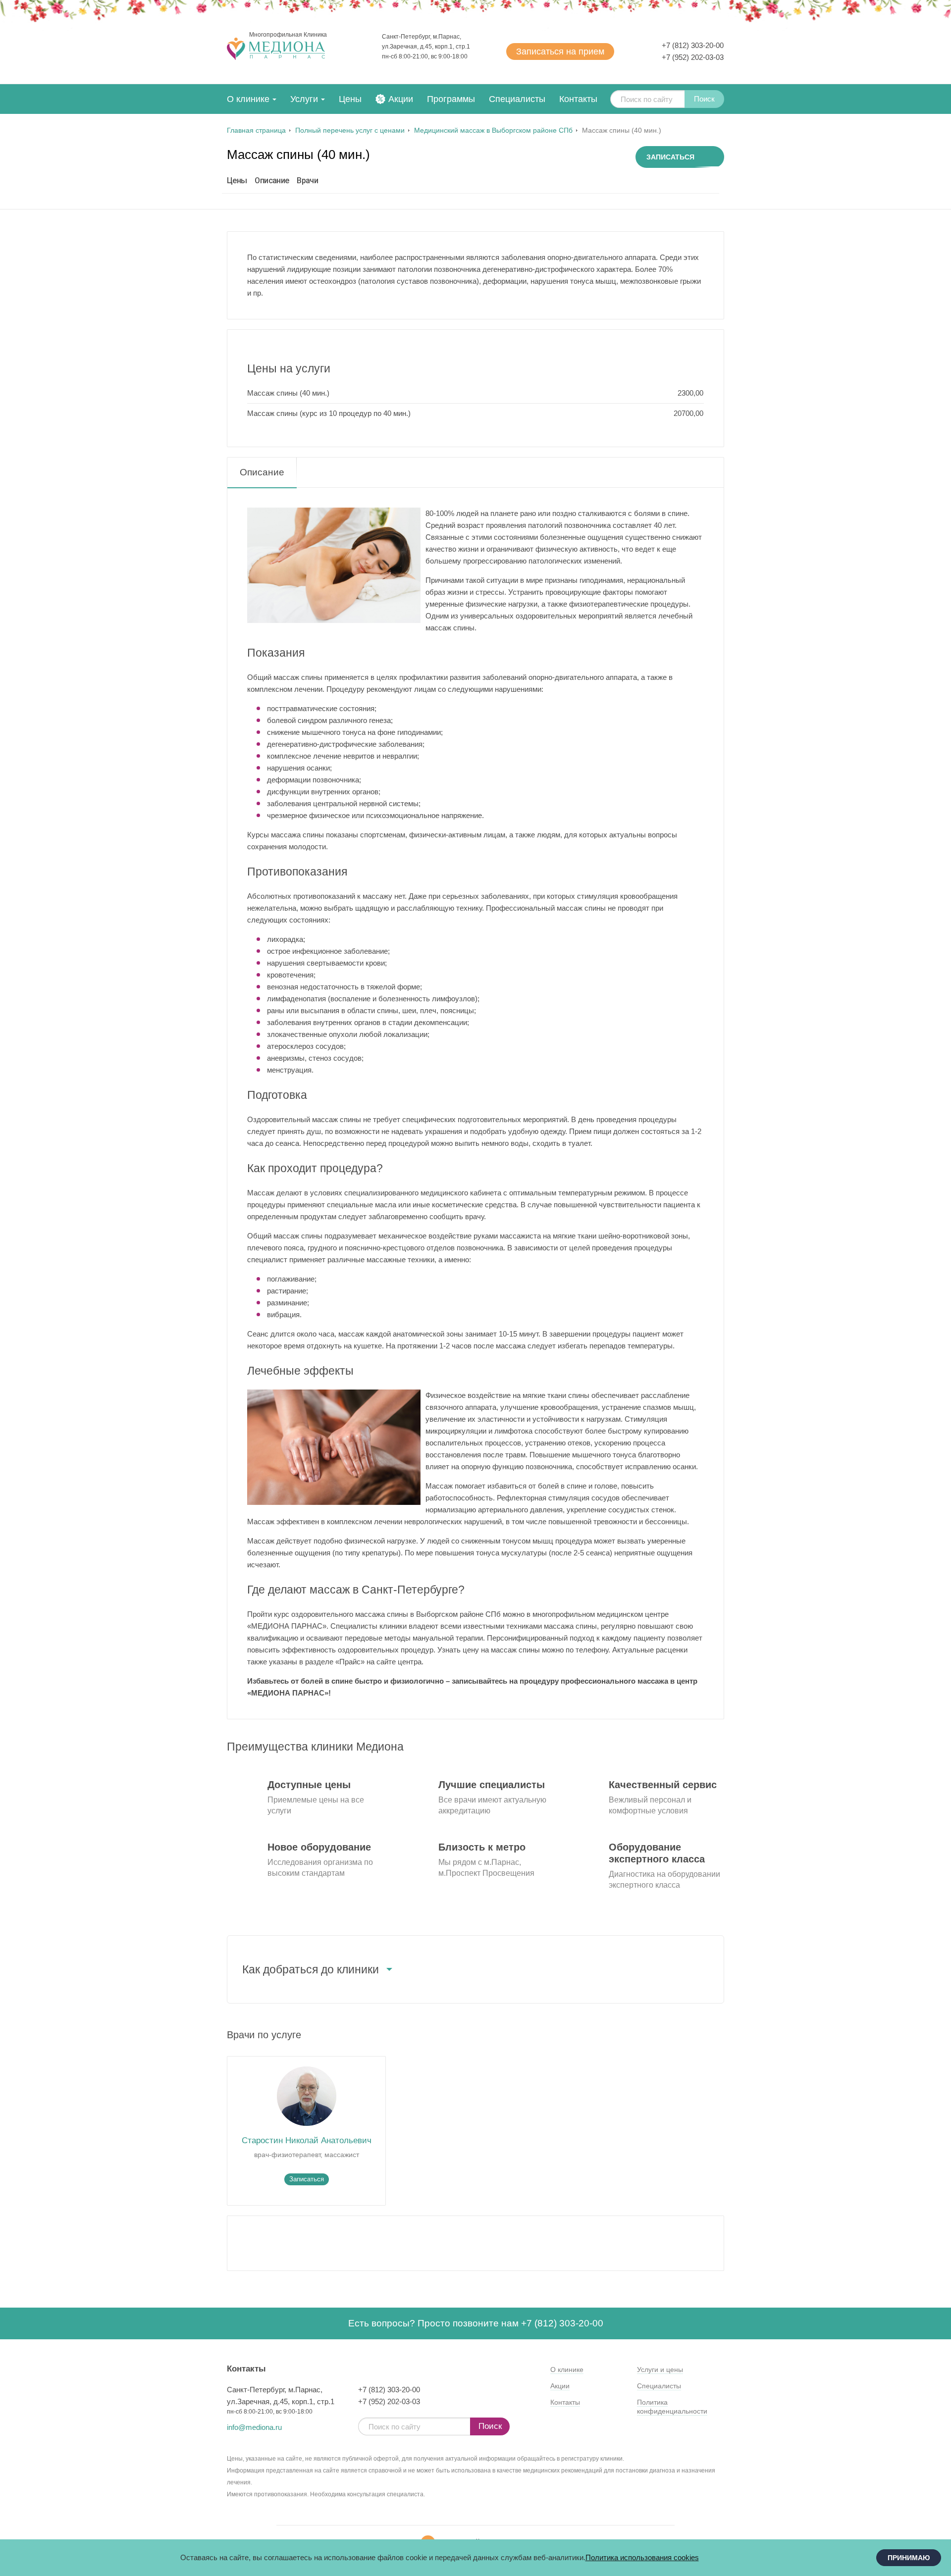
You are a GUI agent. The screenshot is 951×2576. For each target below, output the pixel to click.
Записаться (560, 52)
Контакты (578, 99)
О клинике (248, 99)
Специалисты (517, 99)
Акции (401, 99)
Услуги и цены (660, 2370)
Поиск (704, 99)
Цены (350, 99)
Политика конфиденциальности (672, 2407)
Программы (451, 99)
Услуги (304, 99)
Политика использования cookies (642, 2557)
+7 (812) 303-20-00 (693, 45)
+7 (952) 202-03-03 (693, 57)
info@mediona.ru (254, 2427)
